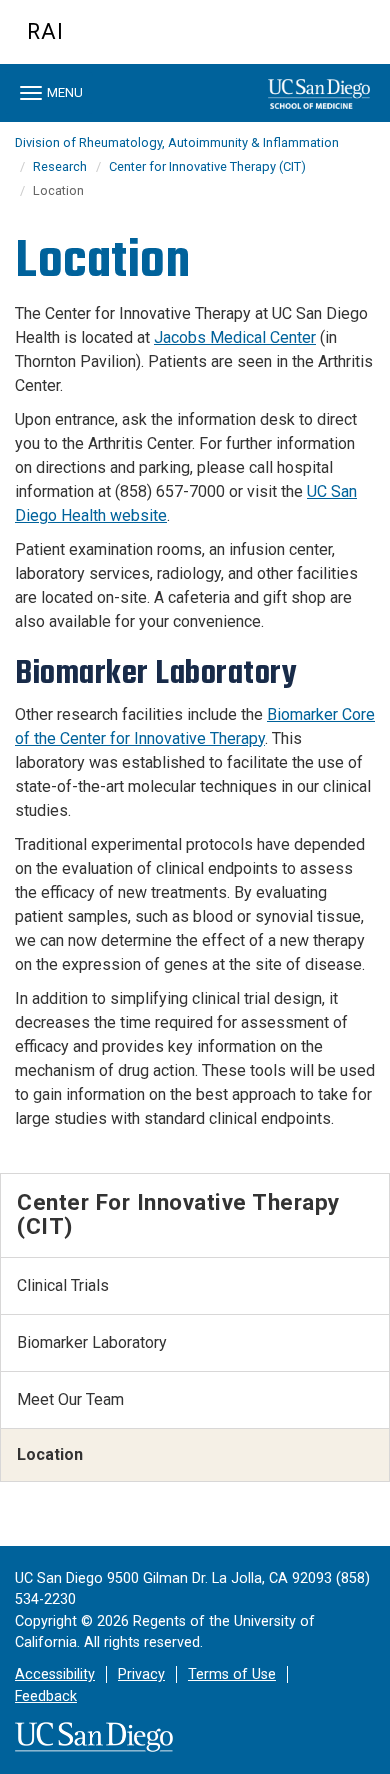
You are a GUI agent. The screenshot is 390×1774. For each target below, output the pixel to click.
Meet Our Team (70, 1399)
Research (60, 166)
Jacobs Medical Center (235, 337)
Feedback (46, 1696)
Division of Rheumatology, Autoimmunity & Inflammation (177, 142)
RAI (45, 31)
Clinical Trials (63, 1285)
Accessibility (55, 1674)
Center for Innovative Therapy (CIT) (207, 166)
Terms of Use (232, 1674)
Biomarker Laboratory (92, 1342)
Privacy (141, 1674)
